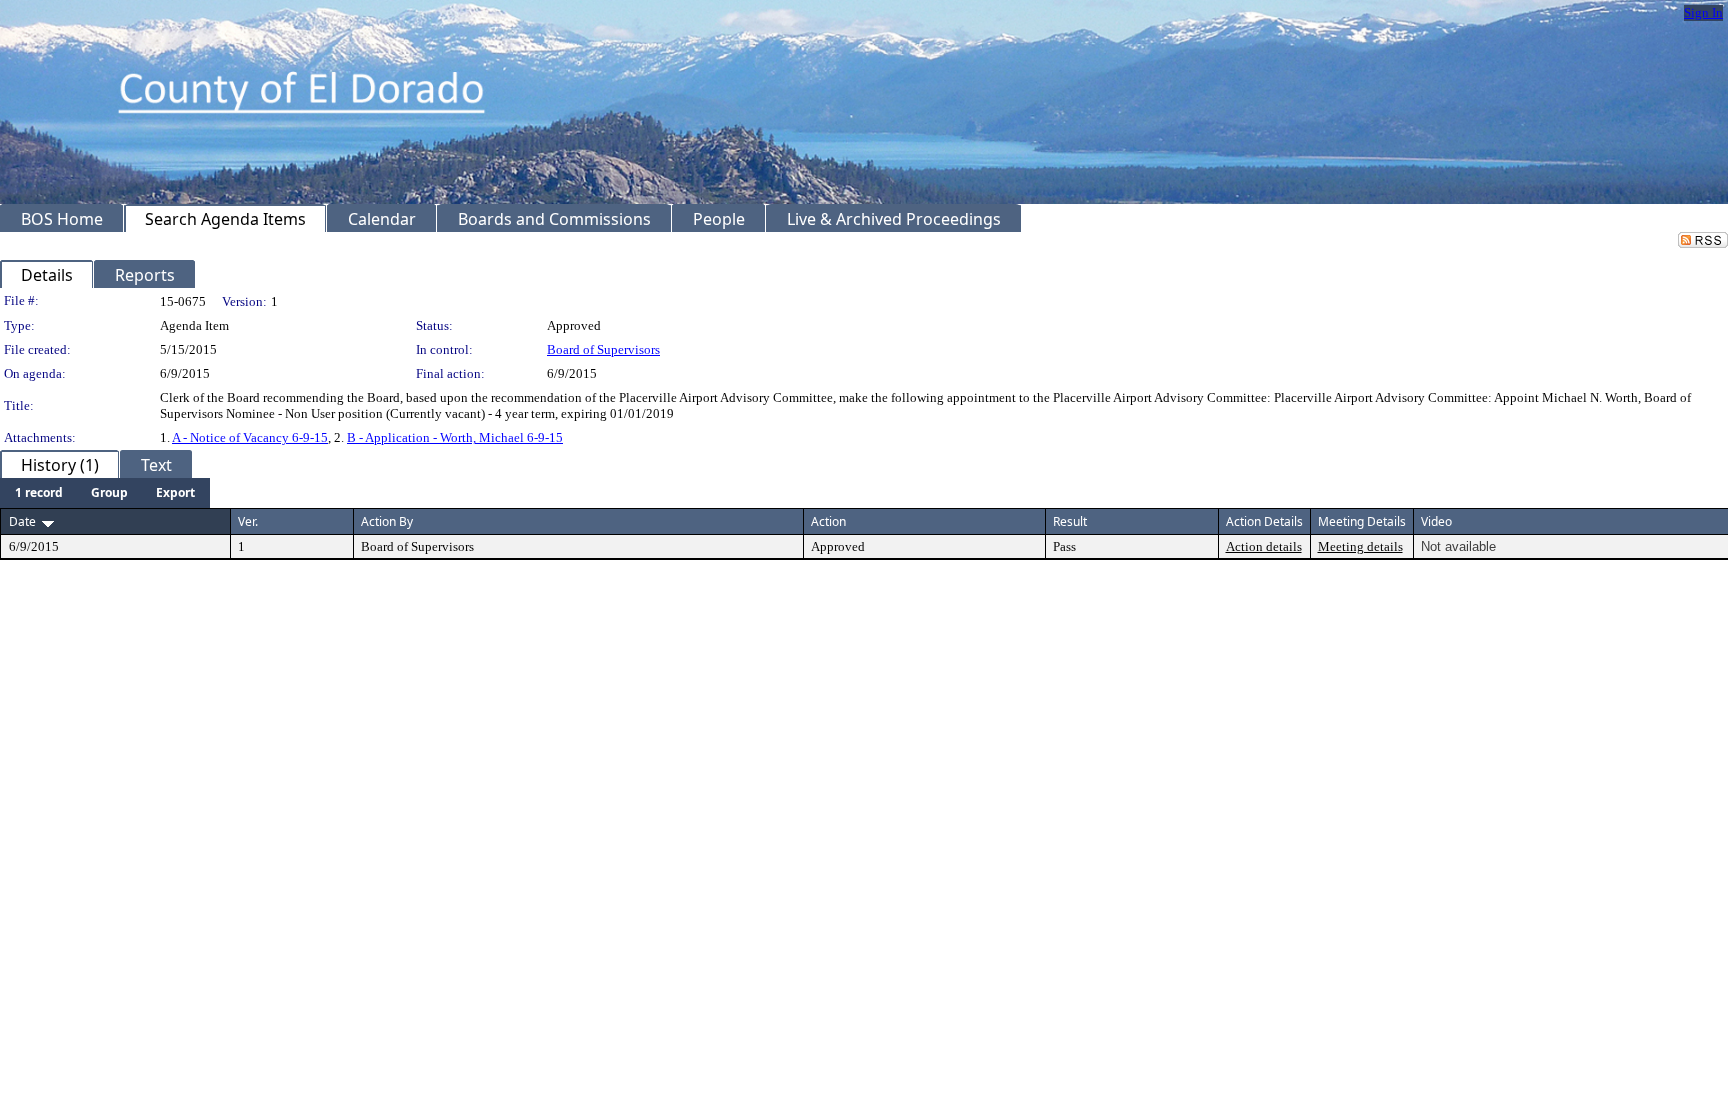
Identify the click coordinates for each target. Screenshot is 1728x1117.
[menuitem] (39, 493)
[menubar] (105, 493)
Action (828, 521)
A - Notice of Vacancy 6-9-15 (250, 437)
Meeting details (1360, 546)
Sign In (1703, 12)
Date (22, 521)
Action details (1264, 546)
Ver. (248, 521)
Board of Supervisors (603, 349)
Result (1070, 521)
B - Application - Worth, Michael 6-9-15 (455, 437)
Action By (387, 521)
